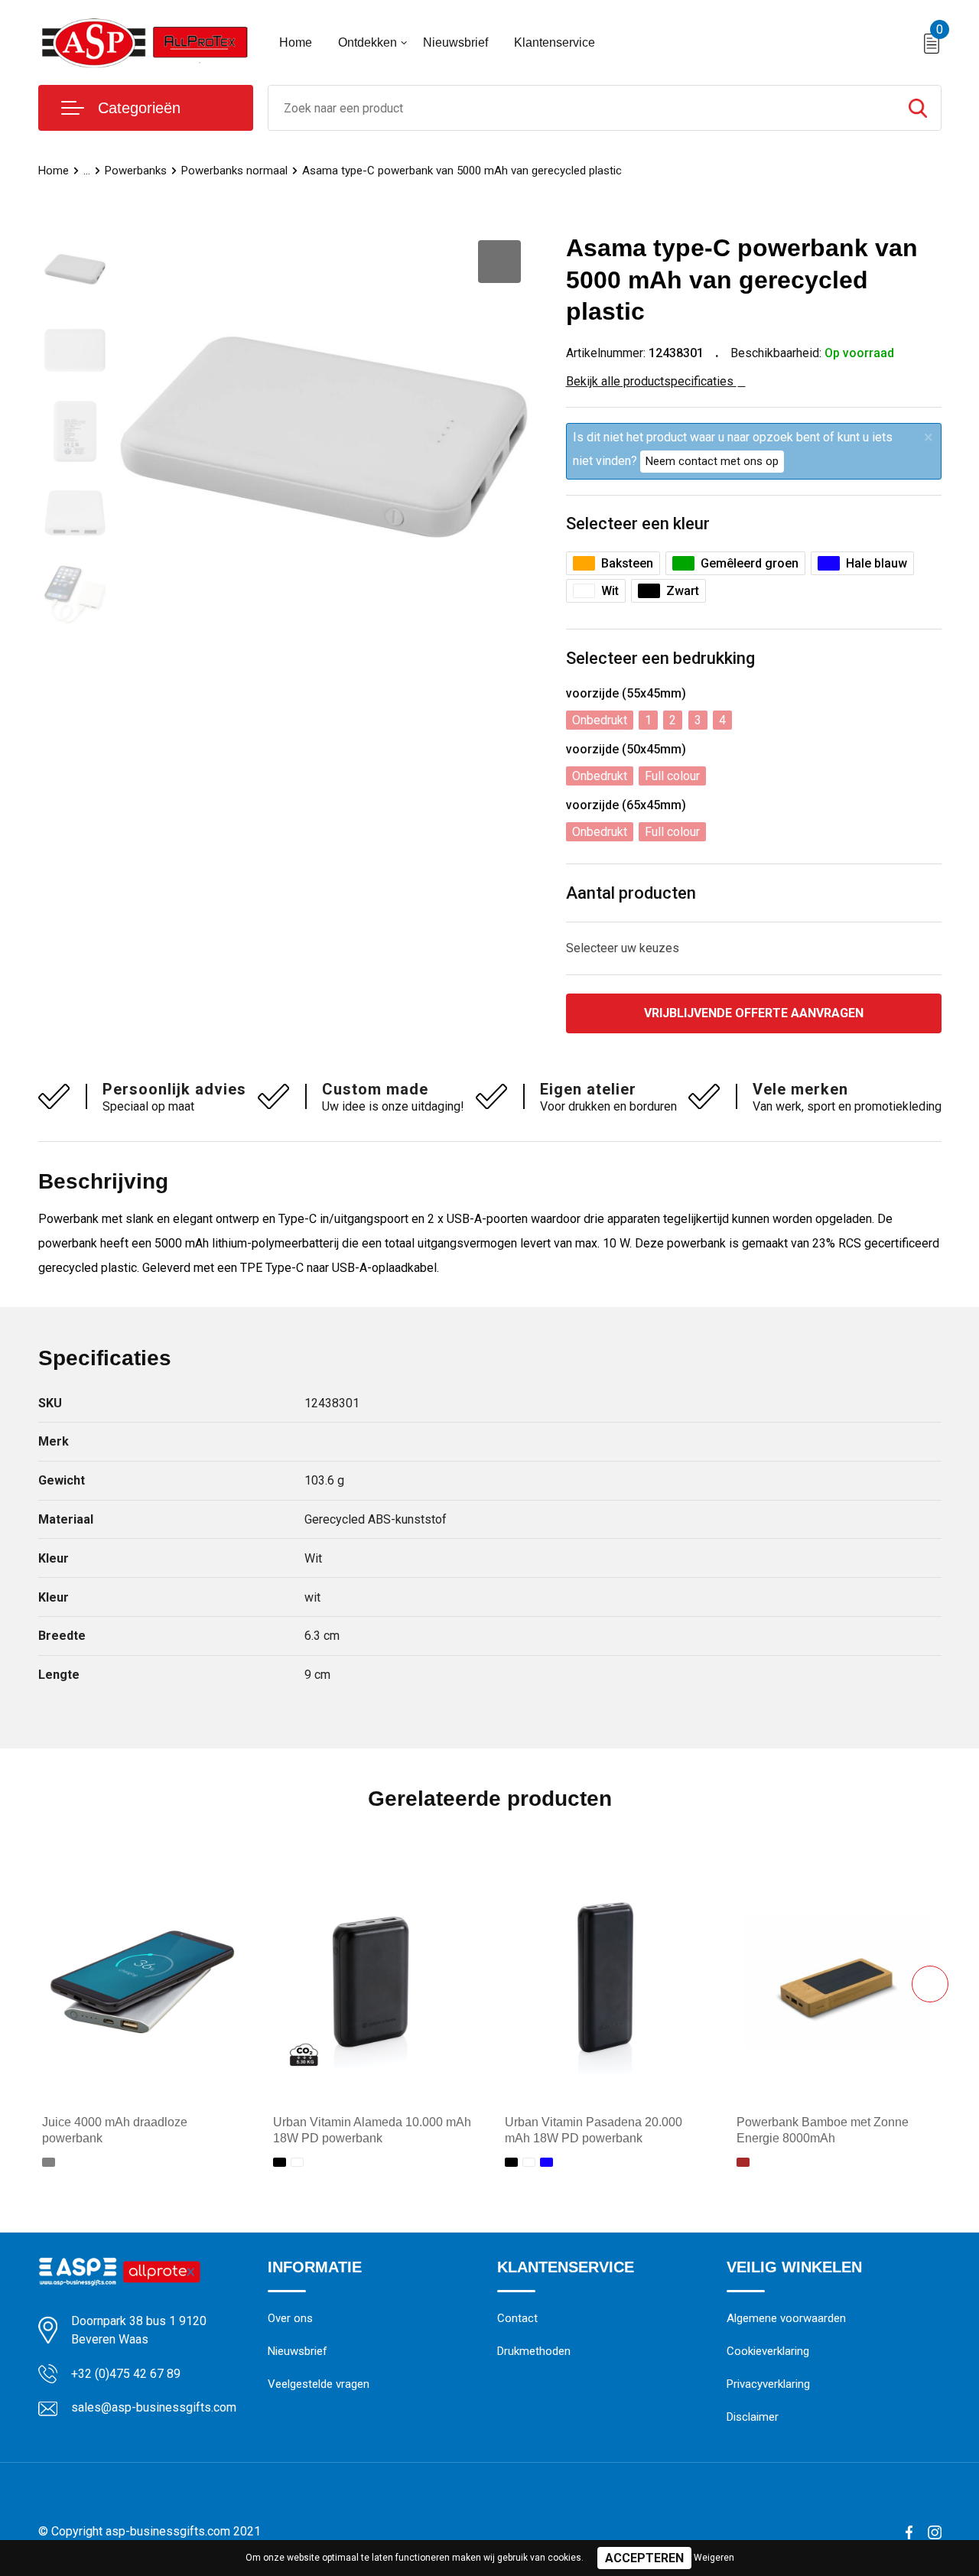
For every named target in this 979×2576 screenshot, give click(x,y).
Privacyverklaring (768, 2384)
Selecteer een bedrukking (660, 658)
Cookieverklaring (768, 2351)
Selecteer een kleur (638, 524)
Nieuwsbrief (455, 42)
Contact (517, 2318)
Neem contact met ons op (712, 461)
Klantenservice (555, 42)
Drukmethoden (534, 2351)
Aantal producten (631, 893)
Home (296, 42)
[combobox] (582, 108)
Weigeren (714, 2558)
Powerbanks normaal (234, 171)
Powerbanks (136, 171)
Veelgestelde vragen (319, 2384)
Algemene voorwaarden (786, 2318)
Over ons (290, 2318)
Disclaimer (753, 2417)
